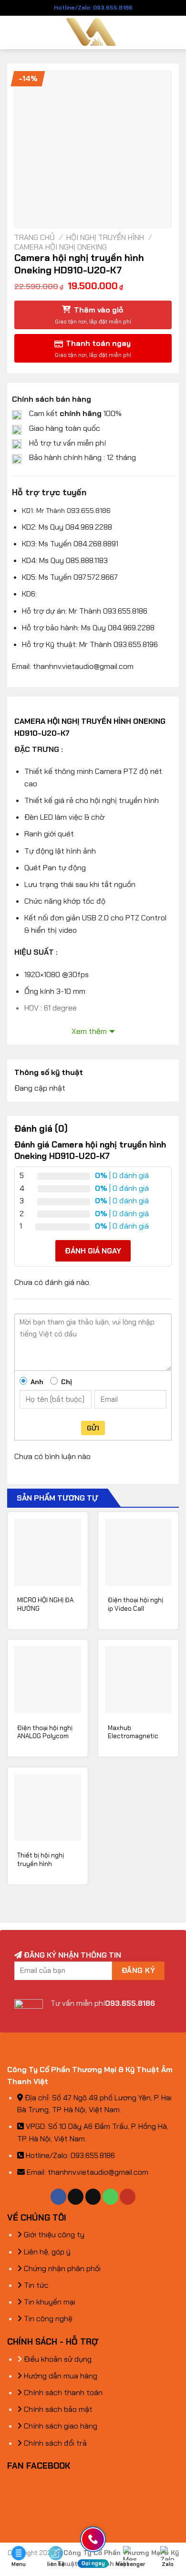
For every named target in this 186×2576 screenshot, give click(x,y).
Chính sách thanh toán (62, 2393)
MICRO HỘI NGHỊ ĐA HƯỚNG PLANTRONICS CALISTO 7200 (45, 1613)
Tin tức (35, 2285)
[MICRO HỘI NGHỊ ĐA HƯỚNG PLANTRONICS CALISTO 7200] (48, 1552)
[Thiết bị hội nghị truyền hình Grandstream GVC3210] (48, 1807)
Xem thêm (89, 1031)
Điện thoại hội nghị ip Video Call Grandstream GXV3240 (135, 1613)
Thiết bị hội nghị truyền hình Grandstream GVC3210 (41, 1868)
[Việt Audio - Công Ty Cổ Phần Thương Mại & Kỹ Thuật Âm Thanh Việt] (93, 32)
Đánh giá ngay (93, 1251)
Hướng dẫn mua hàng (60, 2376)
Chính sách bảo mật (57, 2409)
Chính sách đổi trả (54, 2443)
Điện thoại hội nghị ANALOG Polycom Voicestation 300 (45, 1736)
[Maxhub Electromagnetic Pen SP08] (138, 1679)
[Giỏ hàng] (174, 32)
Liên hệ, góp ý (46, 2252)
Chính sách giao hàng (60, 2426)
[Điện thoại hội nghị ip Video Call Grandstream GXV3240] (138, 1552)
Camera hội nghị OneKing (61, 247)
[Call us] (110, 2197)
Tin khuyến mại (49, 2302)
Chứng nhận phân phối (61, 2268)
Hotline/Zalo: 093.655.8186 (93, 8)
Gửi (93, 1428)
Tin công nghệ (47, 2319)
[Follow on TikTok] (76, 2197)
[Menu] (13, 32)
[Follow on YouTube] (128, 2197)
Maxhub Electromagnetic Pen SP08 (133, 1736)
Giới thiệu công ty (53, 2235)
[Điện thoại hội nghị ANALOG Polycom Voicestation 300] (48, 1679)
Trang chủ (35, 237)
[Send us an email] (93, 2197)
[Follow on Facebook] (58, 2197)
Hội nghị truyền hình (105, 237)
